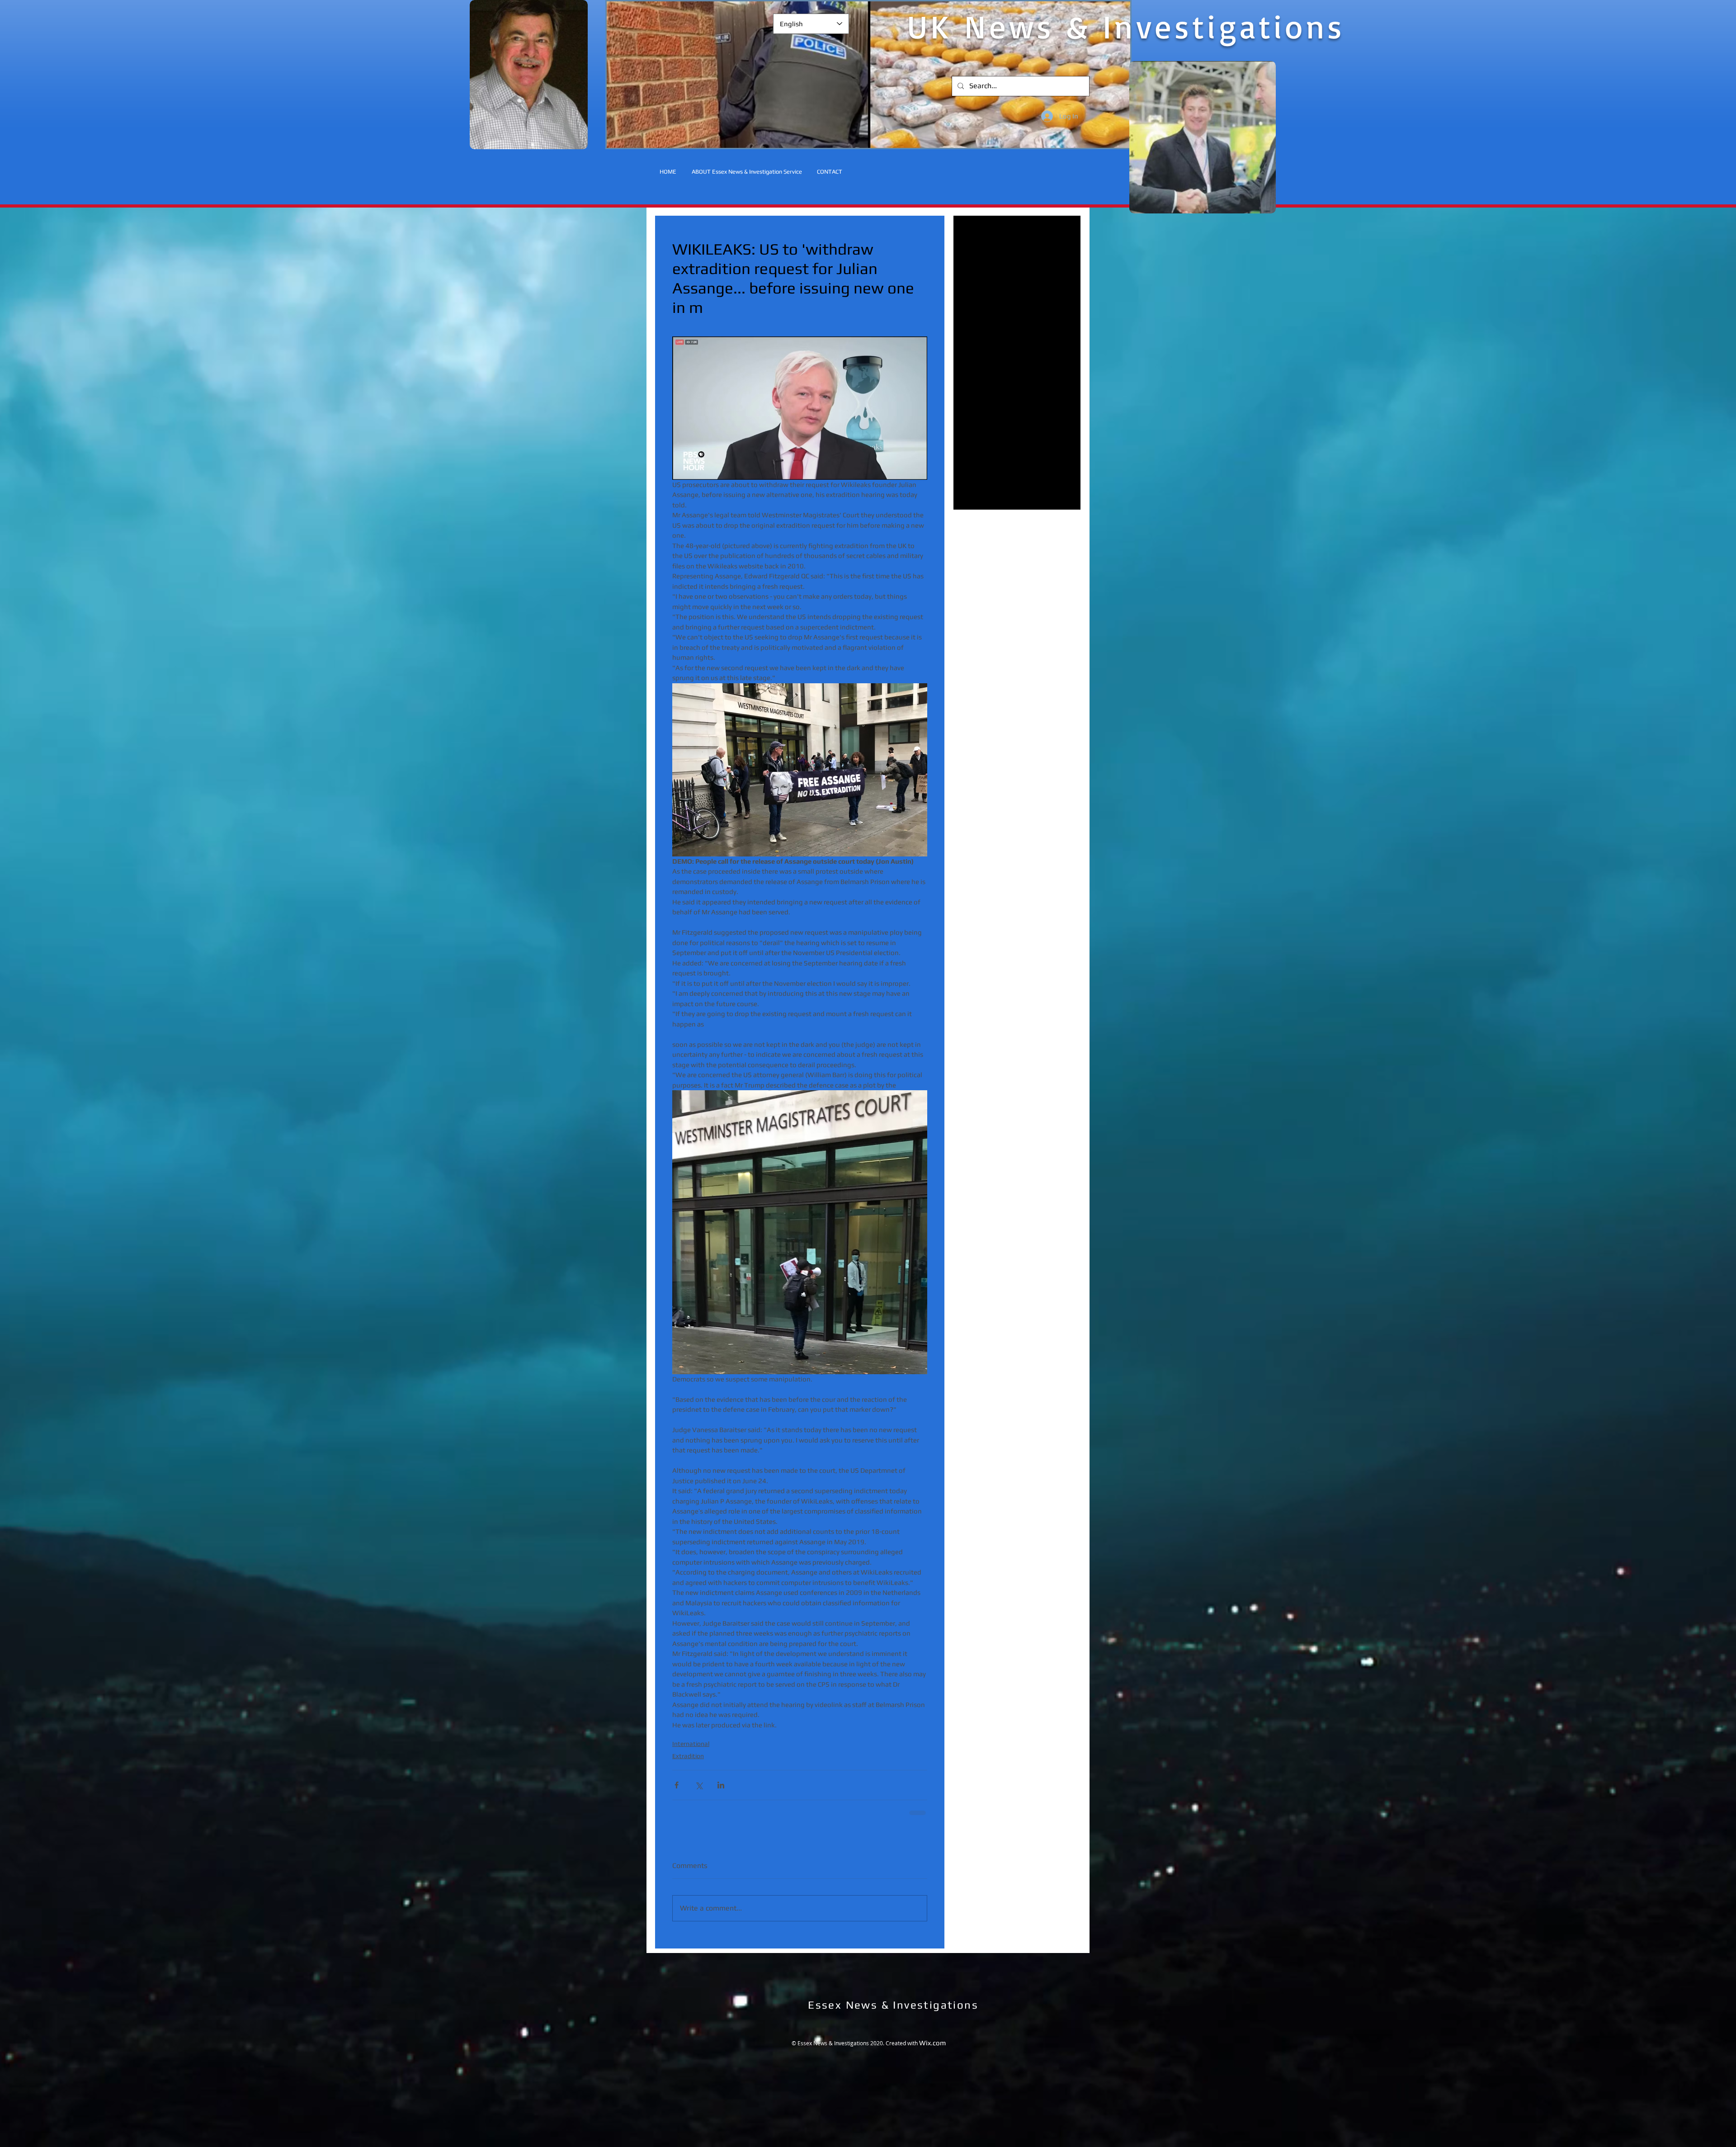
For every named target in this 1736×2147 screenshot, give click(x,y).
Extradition (688, 1756)
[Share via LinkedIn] (721, 1785)
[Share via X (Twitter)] (699, 1785)
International (691, 1744)
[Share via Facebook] (677, 1785)
